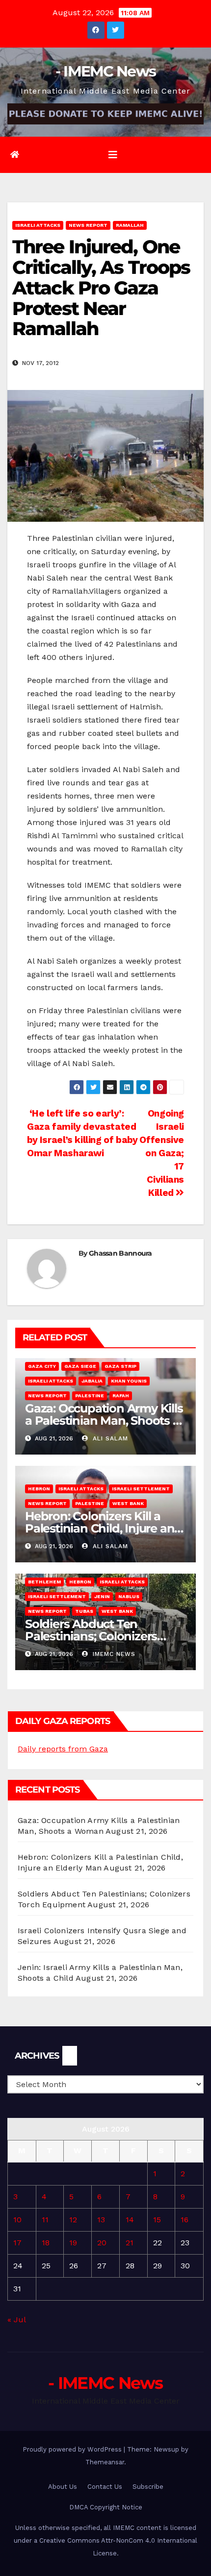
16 (185, 2220)
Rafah (121, 1396)
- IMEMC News (106, 71)
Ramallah (130, 225)
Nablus (129, 1596)
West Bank (128, 1503)
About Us (63, 2487)
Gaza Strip (120, 1366)
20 (102, 2243)
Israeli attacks (38, 225)
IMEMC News (113, 1654)
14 (130, 2220)
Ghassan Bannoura (120, 1253)
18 (46, 2243)
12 (73, 2220)
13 (101, 2220)
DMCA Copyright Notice (106, 2507)
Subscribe (148, 2487)
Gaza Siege (80, 1366)
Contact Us (105, 2487)
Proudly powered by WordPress (73, 2449)
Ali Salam (109, 1438)
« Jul (16, 2320)
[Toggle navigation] (113, 155)
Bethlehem (44, 1582)
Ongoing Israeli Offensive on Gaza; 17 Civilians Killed (162, 1153)
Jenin (102, 1596)
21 (130, 2243)
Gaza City (42, 1366)
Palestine (90, 1396)
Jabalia (92, 1381)
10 (17, 2220)
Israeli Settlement (141, 1489)
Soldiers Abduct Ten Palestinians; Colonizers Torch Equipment (91, 1636)
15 (157, 2220)
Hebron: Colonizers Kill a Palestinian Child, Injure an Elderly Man (100, 1528)
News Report (88, 225)
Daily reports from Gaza (63, 1749)
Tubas (84, 1611)
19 (73, 2243)
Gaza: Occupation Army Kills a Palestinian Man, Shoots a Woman (104, 1421)
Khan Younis (129, 1381)
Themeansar (105, 2462)
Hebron (39, 1489)
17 (17, 2243)
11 (45, 2220)
